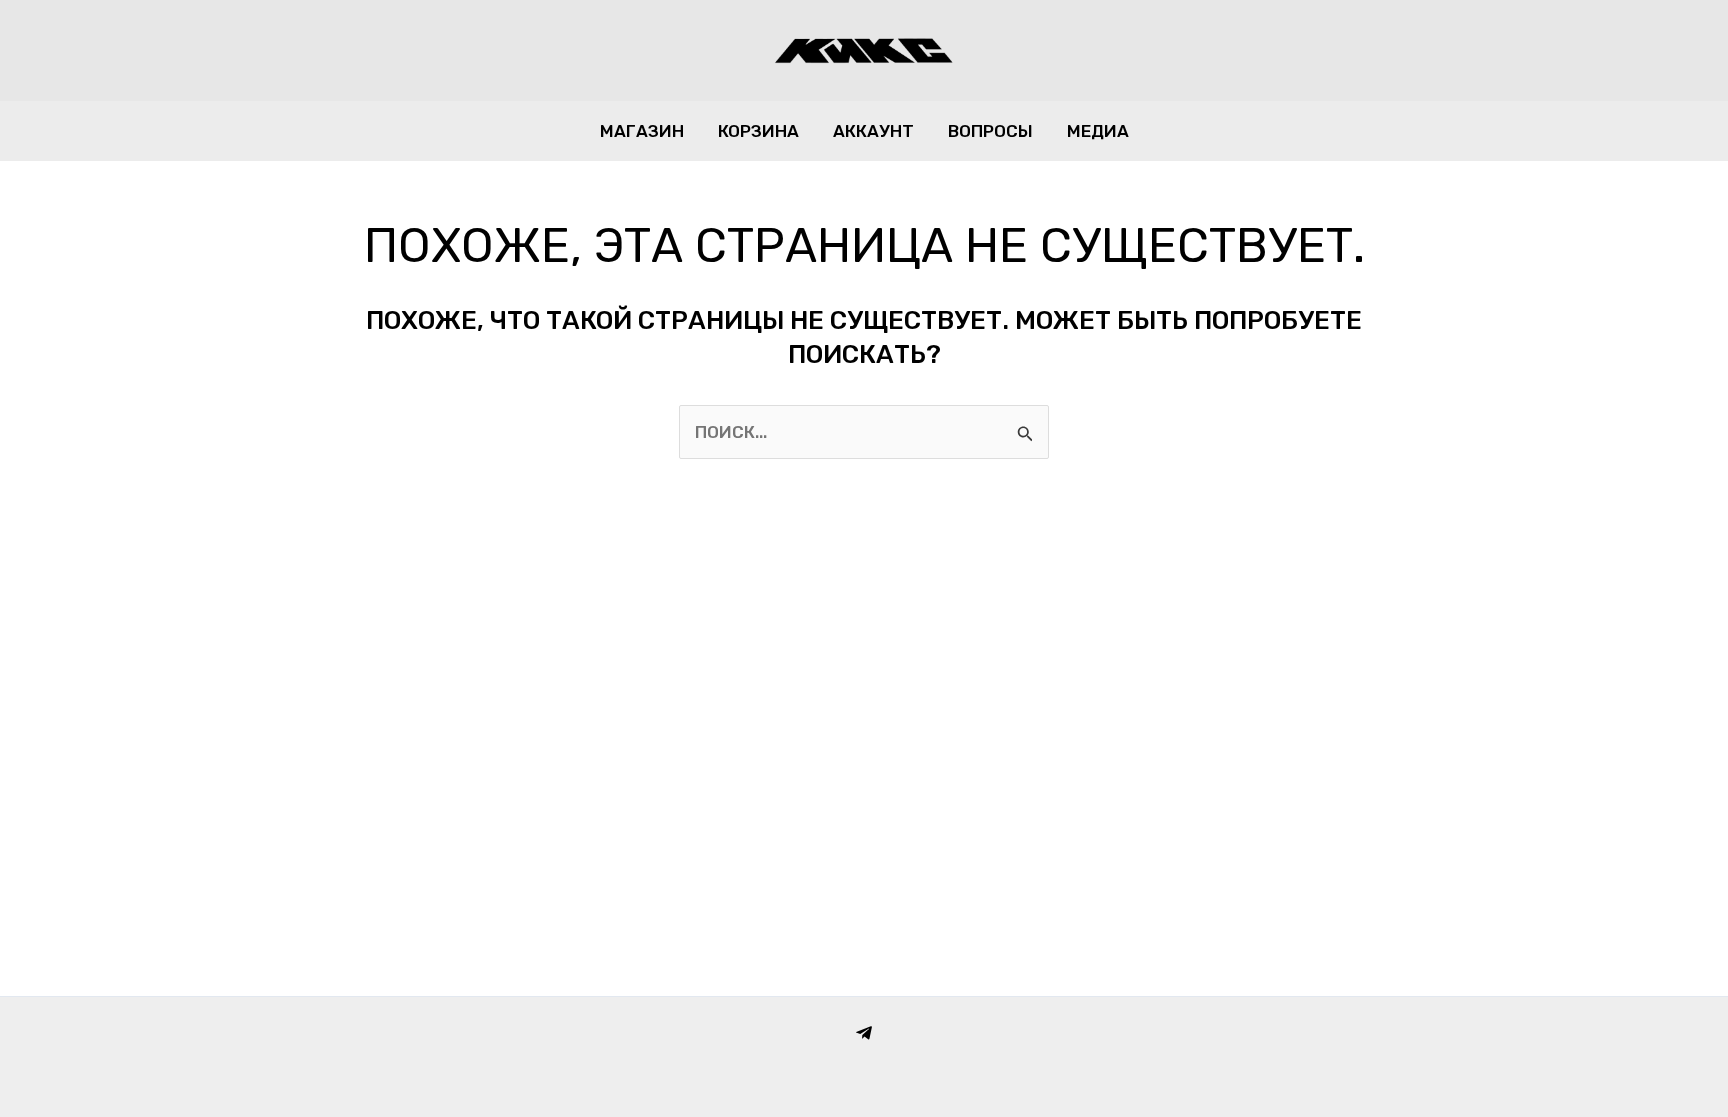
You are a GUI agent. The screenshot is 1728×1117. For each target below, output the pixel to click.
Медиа (1098, 131)
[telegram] (864, 1033)
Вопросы (990, 131)
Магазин (642, 131)
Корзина (758, 131)
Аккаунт (873, 131)
